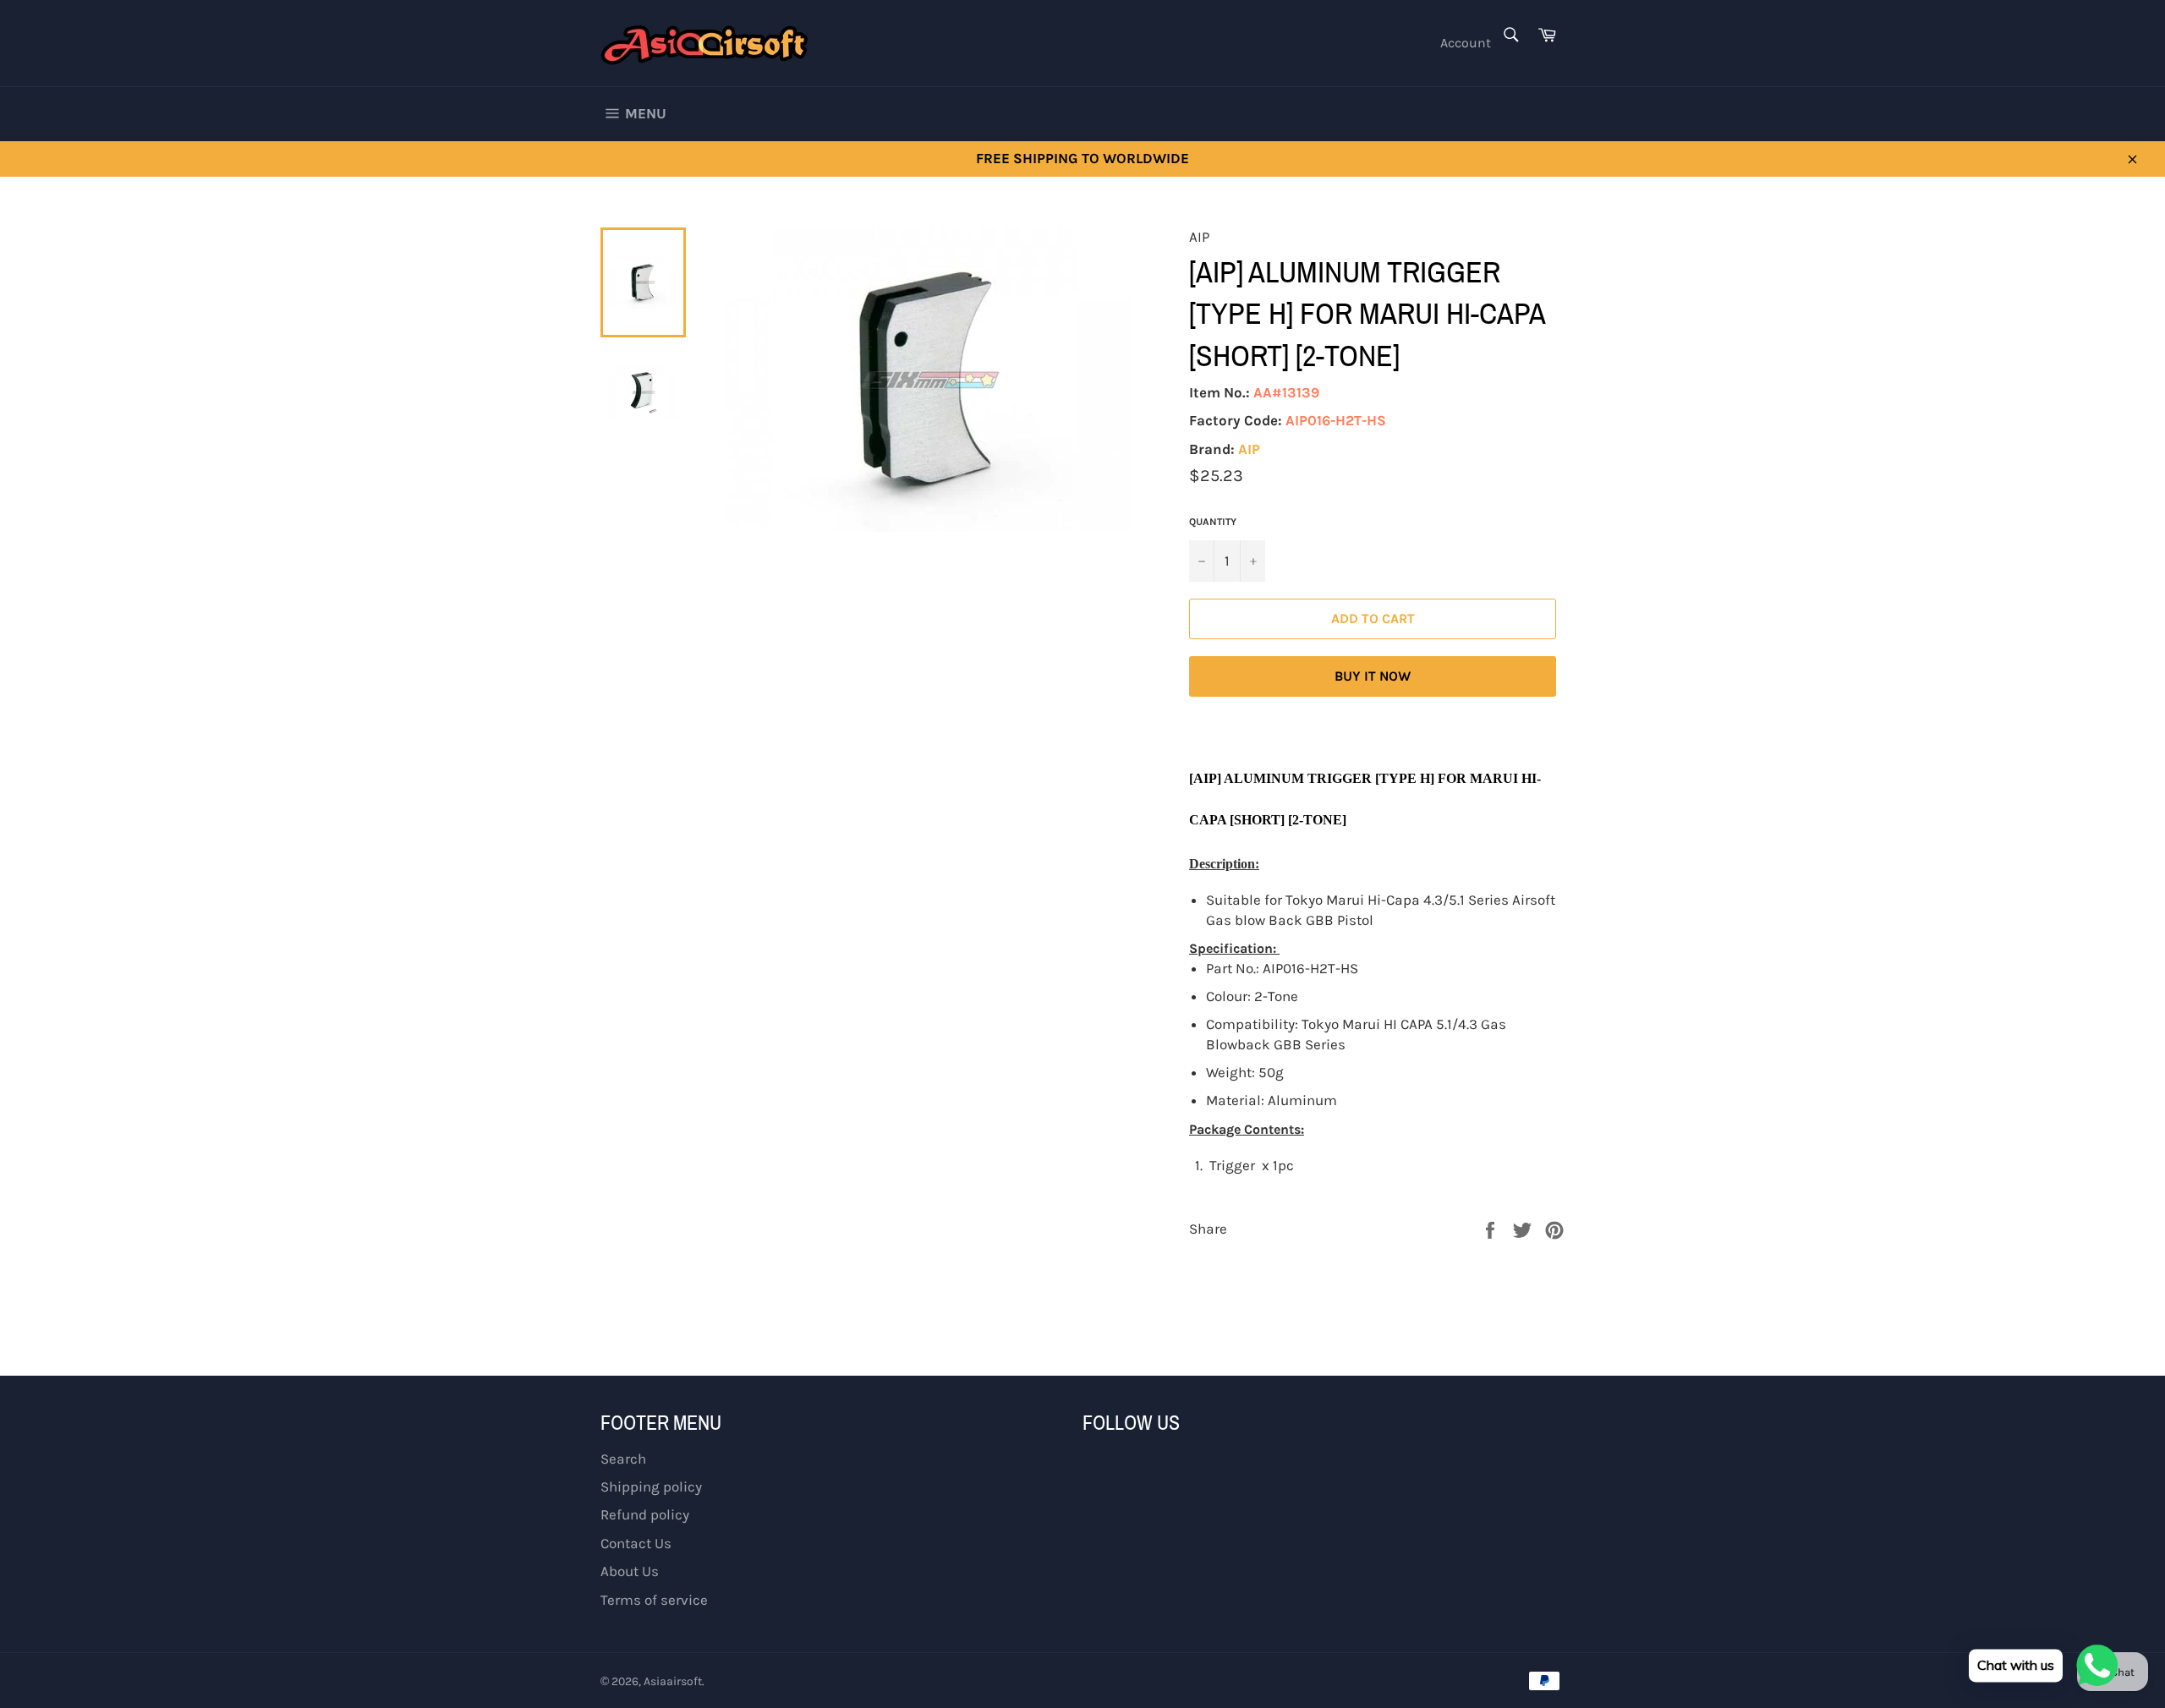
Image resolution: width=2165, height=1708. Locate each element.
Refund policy (645, 1514)
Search (623, 1459)
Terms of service (654, 1600)
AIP (1249, 449)
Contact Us (636, 1543)
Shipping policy (651, 1486)
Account (1466, 43)
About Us (630, 1571)
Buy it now (1373, 676)
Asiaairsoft (673, 1681)
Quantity (1213, 522)
